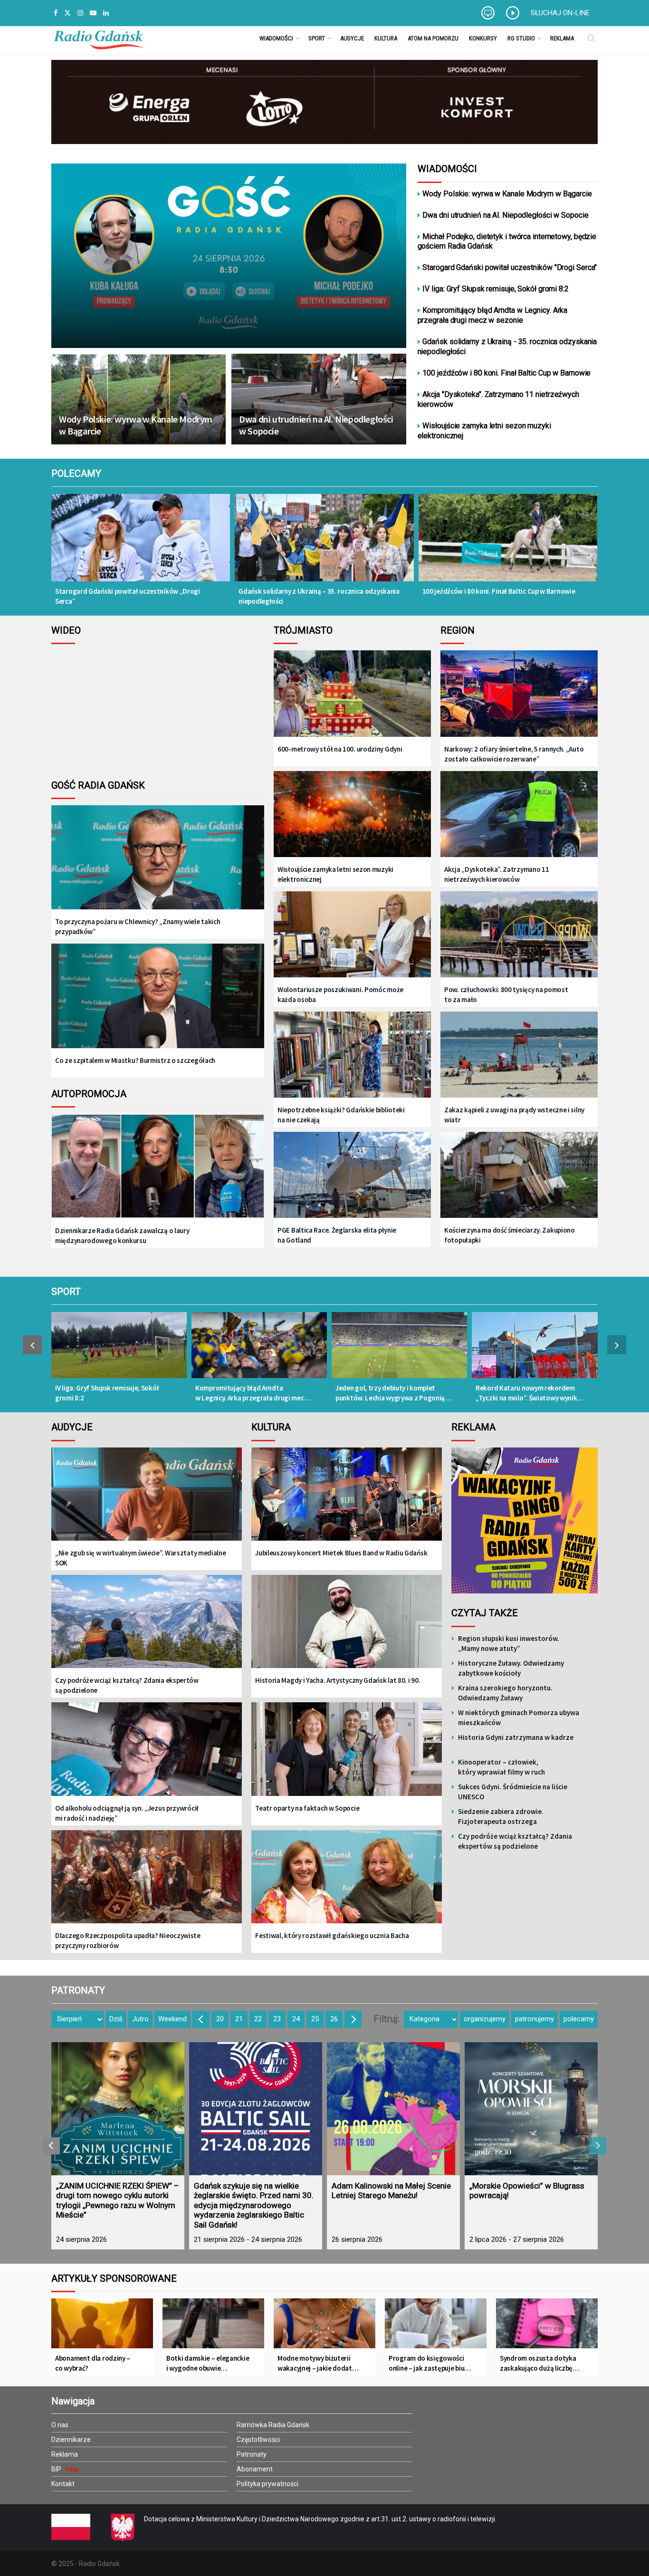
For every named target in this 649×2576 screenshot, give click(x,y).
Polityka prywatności (267, 2484)
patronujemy (534, 2019)
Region (458, 630)
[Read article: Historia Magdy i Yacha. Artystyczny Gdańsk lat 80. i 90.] (347, 1628)
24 (296, 2019)
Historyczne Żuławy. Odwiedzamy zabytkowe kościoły (511, 1668)
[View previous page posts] (32, 1345)
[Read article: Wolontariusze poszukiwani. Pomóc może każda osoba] (352, 935)
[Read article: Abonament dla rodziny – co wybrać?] (102, 2327)
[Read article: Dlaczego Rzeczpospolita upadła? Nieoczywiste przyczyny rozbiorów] (147, 1884)
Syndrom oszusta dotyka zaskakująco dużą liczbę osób (538, 2363)
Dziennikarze (71, 2440)
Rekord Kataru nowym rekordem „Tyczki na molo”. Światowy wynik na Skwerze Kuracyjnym (526, 1393)
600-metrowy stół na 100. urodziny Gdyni (340, 749)
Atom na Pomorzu (433, 38)
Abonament (255, 2469)
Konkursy (483, 38)
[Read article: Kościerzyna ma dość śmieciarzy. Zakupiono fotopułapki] (519, 1176)
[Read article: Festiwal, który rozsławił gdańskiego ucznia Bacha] (347, 1884)
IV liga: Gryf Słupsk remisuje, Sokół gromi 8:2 (495, 289)
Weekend (172, 2019)
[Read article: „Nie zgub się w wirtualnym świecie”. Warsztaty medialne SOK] (147, 1501)
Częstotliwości (258, 2440)
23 (277, 2019)
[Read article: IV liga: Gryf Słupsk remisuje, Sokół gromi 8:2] (119, 1350)
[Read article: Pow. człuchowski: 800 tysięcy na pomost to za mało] (519, 935)
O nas (60, 2425)
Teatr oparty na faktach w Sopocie (307, 1808)
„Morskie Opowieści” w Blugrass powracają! (527, 2190)
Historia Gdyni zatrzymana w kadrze (516, 1737)
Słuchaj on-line (560, 13)
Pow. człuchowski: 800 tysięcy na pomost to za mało (506, 994)
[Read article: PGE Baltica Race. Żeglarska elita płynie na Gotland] (352, 1176)
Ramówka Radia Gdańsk (273, 2425)
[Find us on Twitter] (67, 13)
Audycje (352, 38)
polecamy (579, 2019)
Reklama (562, 38)
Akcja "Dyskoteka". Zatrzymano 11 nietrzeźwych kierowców (498, 399)
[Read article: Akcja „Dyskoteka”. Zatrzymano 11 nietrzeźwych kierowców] (519, 815)
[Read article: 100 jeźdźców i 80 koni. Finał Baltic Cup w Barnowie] (508, 544)
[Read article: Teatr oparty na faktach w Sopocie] (347, 1756)
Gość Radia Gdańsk (98, 785)
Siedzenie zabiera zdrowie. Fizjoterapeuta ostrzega (501, 1816)
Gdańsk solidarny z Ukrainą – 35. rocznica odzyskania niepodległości (319, 596)
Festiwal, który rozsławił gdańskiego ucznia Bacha (332, 1935)
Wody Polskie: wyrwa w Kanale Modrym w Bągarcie (136, 425)
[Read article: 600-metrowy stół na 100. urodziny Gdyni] (352, 694)
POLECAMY (76, 473)
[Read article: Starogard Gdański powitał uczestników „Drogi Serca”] (141, 544)
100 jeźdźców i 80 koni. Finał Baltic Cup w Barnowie (506, 373)
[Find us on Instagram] (80, 13)
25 (315, 2019)
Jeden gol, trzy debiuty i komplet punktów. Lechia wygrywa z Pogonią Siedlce (390, 1393)
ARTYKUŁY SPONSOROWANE (114, 2278)
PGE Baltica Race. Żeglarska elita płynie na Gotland (337, 1235)
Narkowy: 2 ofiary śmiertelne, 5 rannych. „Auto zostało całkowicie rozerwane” (514, 754)
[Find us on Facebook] (56, 13)
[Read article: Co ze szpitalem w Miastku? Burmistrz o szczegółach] (158, 1003)
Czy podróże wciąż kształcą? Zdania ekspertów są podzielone (127, 1685)
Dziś (116, 2019)
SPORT (66, 1292)
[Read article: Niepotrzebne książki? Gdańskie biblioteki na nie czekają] (352, 1056)
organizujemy (485, 2019)
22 (258, 2019)
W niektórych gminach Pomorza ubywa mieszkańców (519, 1717)
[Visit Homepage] (98, 38)
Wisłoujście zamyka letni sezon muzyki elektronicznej (484, 431)
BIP (57, 2469)
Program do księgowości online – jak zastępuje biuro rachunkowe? (430, 2363)
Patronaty (252, 2454)
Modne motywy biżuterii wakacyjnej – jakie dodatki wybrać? (317, 2363)
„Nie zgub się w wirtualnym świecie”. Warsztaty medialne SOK (141, 1558)
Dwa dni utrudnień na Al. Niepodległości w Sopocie (316, 425)
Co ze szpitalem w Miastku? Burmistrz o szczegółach (135, 1060)
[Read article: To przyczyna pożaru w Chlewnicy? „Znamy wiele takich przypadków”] (158, 865)
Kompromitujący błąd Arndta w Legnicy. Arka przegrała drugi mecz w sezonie (493, 315)
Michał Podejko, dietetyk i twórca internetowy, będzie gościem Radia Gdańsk (507, 241)
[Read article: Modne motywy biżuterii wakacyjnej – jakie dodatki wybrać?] (324, 2327)
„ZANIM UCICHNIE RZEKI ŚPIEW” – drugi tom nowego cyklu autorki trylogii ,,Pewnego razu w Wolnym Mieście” (118, 2200)
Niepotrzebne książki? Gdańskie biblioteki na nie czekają (341, 1115)
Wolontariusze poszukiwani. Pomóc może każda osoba (340, 994)
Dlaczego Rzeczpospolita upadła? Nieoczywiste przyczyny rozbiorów (128, 1940)
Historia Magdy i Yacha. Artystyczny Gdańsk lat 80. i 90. (338, 1680)
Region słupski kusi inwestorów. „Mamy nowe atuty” (509, 1643)
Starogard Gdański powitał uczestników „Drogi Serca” (128, 596)
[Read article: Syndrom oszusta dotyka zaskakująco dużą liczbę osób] (547, 2327)
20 (220, 2019)
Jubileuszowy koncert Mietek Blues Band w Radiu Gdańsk (341, 1553)
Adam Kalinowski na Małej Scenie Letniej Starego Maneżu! (391, 2190)
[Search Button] (591, 38)
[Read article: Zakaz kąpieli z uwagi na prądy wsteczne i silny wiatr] (519, 1056)
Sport (317, 38)
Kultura (386, 38)
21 (239, 2019)
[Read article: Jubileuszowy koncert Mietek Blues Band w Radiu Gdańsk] (347, 1501)
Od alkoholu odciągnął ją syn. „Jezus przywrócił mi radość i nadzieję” (127, 1813)
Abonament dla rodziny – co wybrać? (93, 2363)
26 (334, 2019)
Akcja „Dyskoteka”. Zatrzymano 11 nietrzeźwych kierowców (496, 874)
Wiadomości (276, 38)
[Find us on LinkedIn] (106, 13)
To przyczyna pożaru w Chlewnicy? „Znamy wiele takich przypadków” (138, 926)
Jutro (140, 2019)
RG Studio (521, 38)
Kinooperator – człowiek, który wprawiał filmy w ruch (501, 1767)
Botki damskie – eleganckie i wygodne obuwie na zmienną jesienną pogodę (208, 2363)
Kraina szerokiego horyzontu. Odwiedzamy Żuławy (505, 1693)
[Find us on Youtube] (93, 13)
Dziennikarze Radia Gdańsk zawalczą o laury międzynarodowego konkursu (122, 1235)
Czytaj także (485, 1613)
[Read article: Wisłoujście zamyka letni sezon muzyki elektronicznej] (352, 815)
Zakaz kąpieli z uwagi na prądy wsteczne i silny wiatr (514, 1115)
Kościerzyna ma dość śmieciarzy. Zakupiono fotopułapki (510, 1235)
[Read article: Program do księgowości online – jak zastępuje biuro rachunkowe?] (436, 2327)
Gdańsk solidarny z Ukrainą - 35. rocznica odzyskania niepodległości (507, 347)
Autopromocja (89, 1094)
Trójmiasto (303, 630)
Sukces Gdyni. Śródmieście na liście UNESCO (513, 1792)
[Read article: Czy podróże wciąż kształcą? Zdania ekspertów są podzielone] (147, 1628)
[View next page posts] (617, 1345)
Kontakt (63, 2484)
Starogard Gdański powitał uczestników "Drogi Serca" (510, 267)
